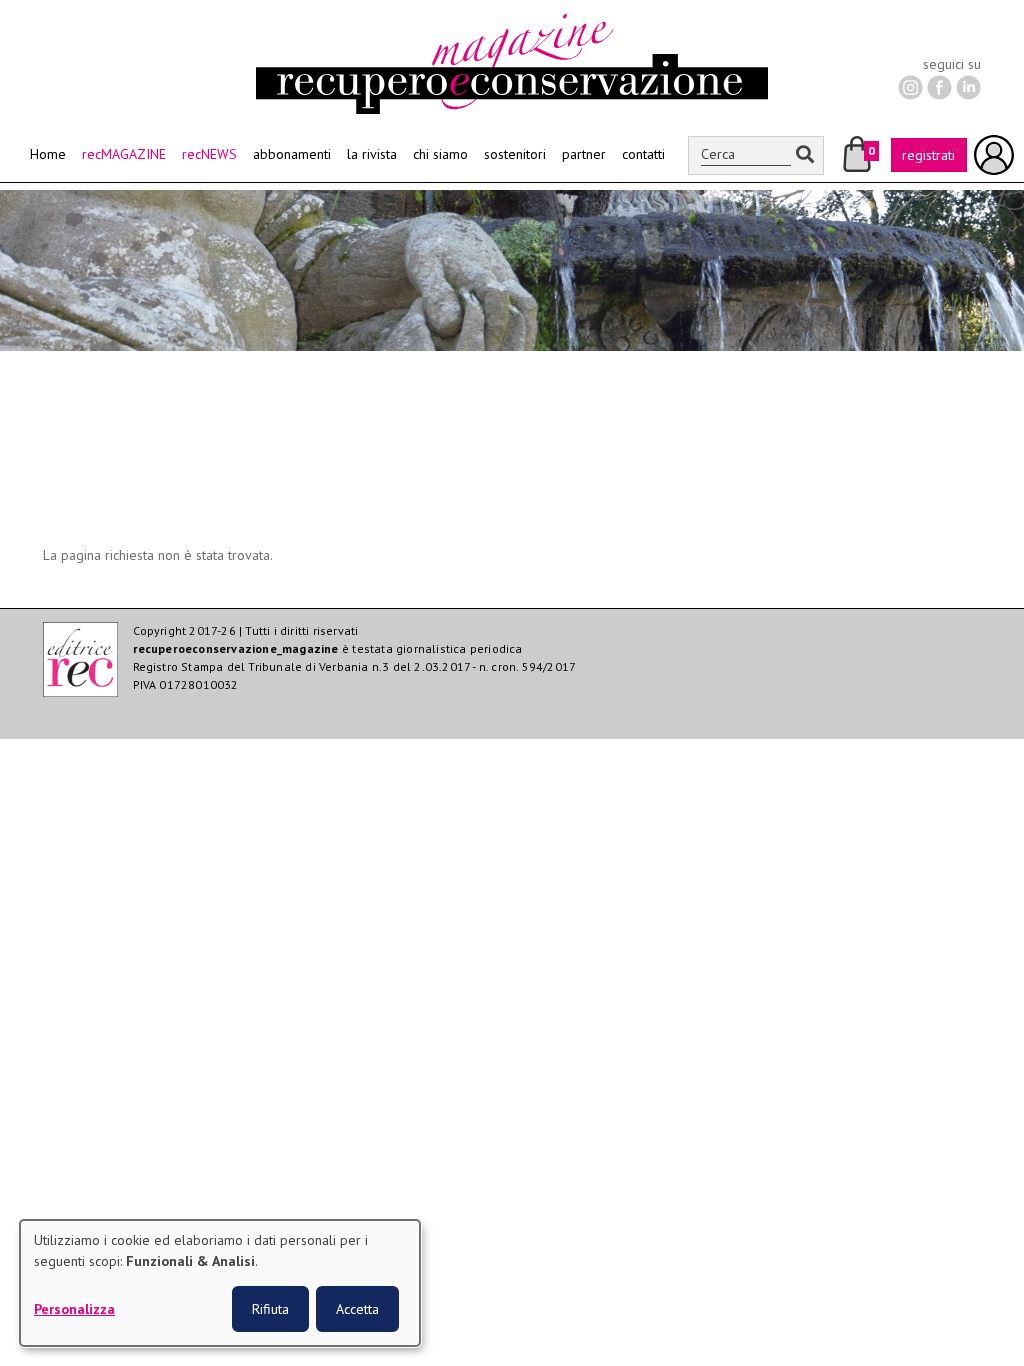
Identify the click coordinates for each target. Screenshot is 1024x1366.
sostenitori (515, 154)
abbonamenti (292, 154)
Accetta (357, 1309)
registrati (928, 155)
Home (48, 154)
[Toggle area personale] (994, 155)
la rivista (372, 154)
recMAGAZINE (124, 154)
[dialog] (220, 1283)
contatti (643, 154)
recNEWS (209, 154)
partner (584, 154)
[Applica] (805, 155)
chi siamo (440, 154)
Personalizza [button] (74, 1309)
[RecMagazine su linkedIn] (968, 86)
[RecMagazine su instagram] (910, 86)
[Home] (512, 24)
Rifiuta (270, 1309)
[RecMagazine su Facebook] (939, 86)
